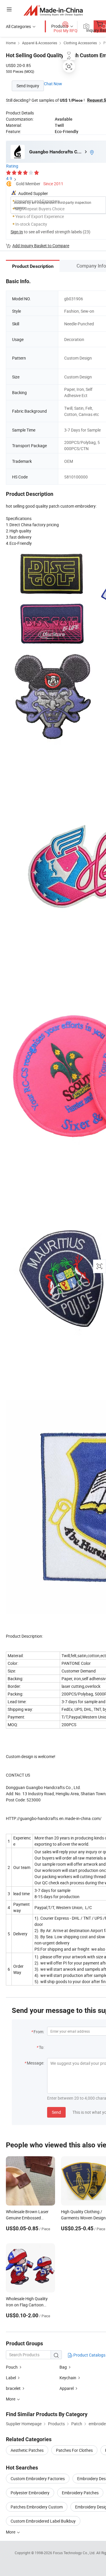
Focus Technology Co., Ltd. (75, 2553)
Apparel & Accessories (40, 43)
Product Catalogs (89, 2355)
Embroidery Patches (80, 2493)
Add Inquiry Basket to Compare (41, 246)
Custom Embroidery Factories (38, 2479)
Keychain (68, 2378)
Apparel (67, 2388)
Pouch (12, 2367)
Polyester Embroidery (30, 2493)
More (11, 2532)
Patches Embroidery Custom (37, 2507)
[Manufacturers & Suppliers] (53, 10)
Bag (63, 2367)
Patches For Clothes (74, 2450)
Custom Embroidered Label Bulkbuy (43, 2521)
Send (56, 2112)
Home (11, 43)
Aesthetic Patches (27, 2450)
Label (11, 2378)
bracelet (13, 2388)
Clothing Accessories (80, 43)
